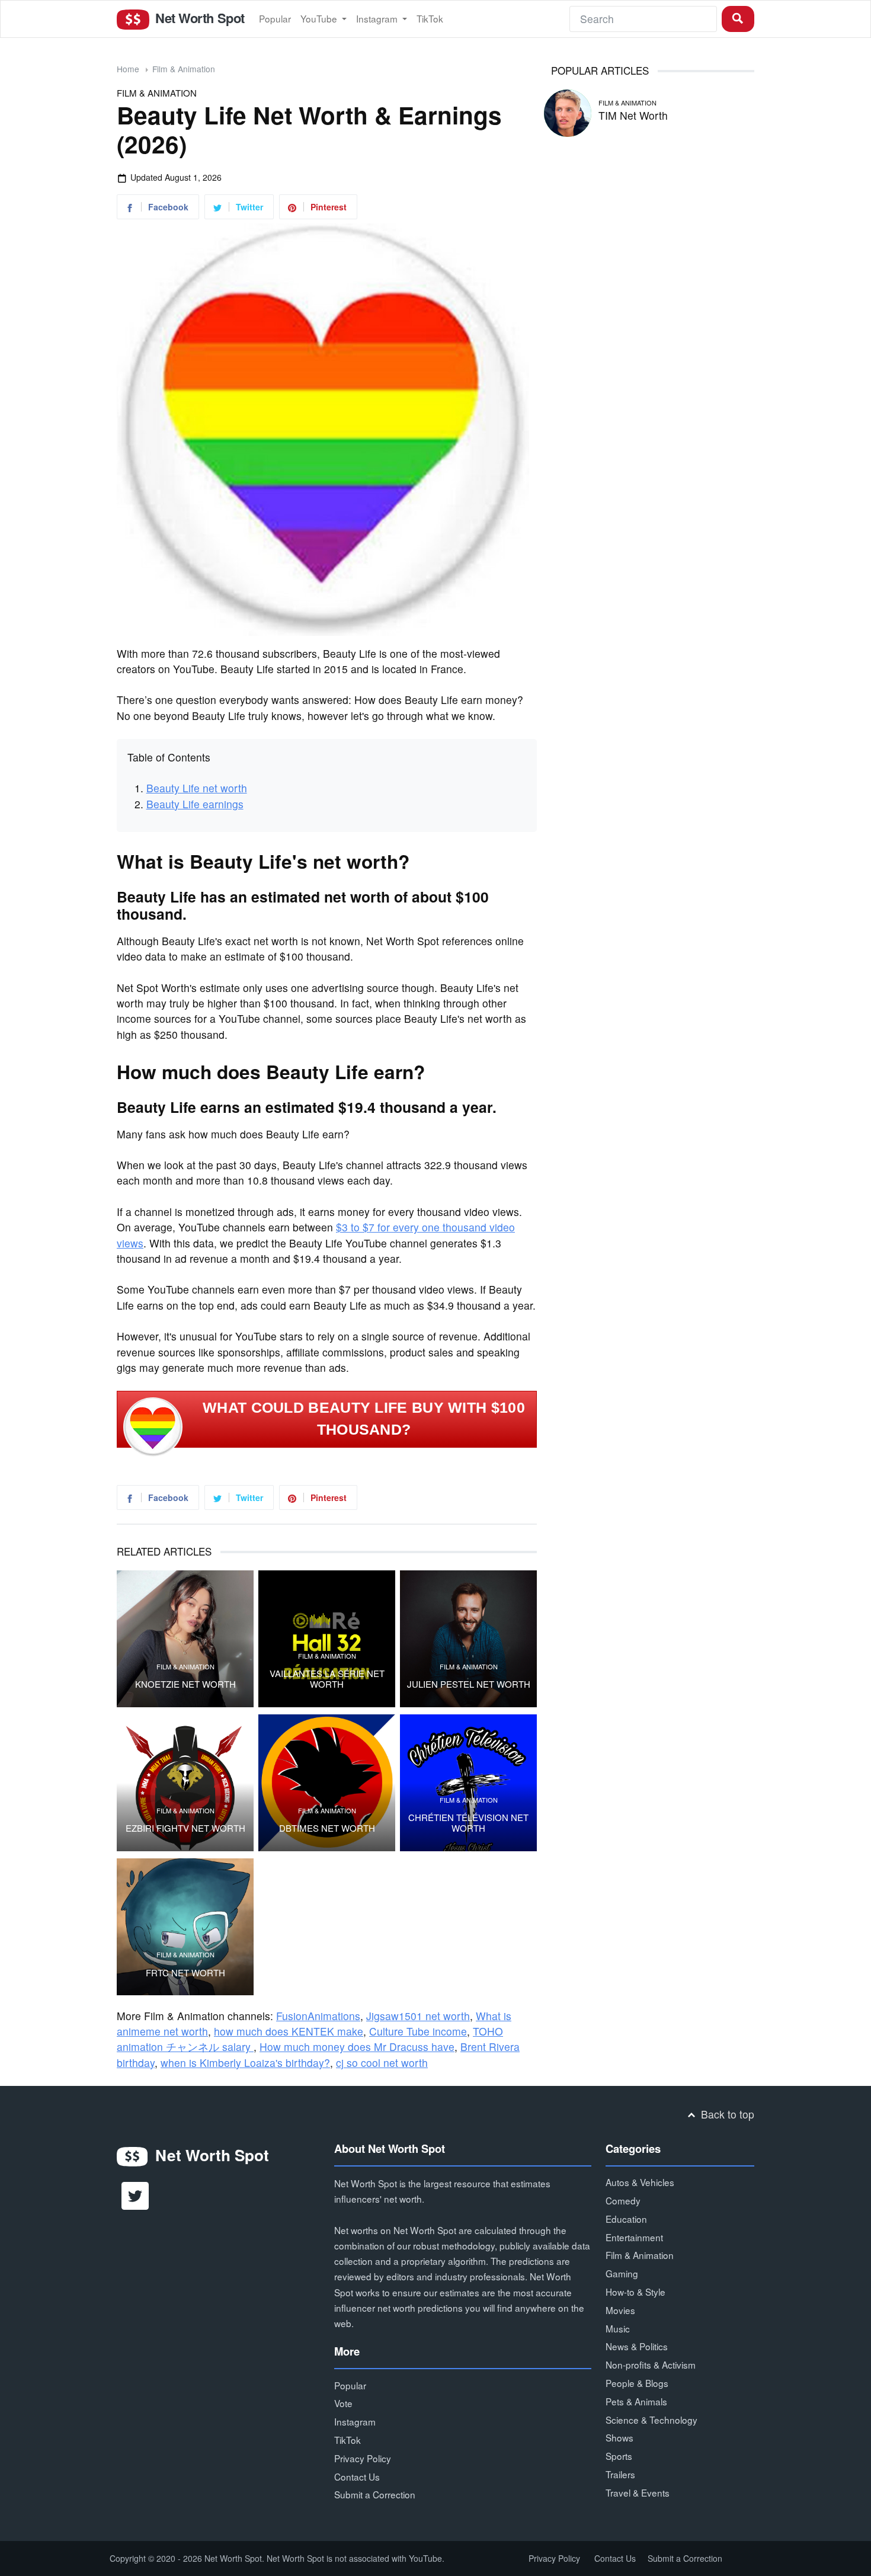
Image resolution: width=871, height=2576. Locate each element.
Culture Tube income (418, 2031)
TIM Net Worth (633, 115)
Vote (343, 2403)
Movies (620, 2310)
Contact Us (357, 2476)
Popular (275, 18)
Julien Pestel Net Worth (469, 1684)
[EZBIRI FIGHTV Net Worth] (185, 1783)
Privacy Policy (363, 2458)
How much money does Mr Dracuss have (357, 2047)
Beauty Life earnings (195, 804)
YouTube (320, 18)
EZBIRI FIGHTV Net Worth (185, 1828)
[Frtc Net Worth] (185, 1927)
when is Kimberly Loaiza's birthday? (245, 2063)
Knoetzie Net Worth (185, 1684)
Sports (619, 2456)
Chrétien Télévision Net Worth (468, 1823)
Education (626, 2219)
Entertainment (634, 2237)
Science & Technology (651, 2420)
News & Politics (637, 2346)
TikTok (430, 18)
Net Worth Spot (198, 18)
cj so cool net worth (382, 2063)
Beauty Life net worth (197, 788)
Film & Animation (184, 69)
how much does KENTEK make (289, 2031)
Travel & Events (638, 2492)
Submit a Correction (375, 2494)
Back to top (726, 2114)
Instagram (378, 18)
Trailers (620, 2474)
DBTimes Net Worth (327, 1828)
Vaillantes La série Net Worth (327, 1679)
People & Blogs (637, 2383)
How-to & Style (635, 2292)
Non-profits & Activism (651, 2364)
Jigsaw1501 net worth (418, 2016)
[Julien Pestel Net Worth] (468, 1639)
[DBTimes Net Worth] (327, 1783)
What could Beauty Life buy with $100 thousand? (364, 1419)
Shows (619, 2437)
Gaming (622, 2273)
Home (128, 69)
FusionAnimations (318, 2016)
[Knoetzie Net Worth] (185, 1639)
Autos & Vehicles (640, 2182)
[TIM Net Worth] (568, 111)
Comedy (623, 2200)
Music (618, 2328)
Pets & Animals (636, 2401)
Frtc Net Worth (185, 1973)
